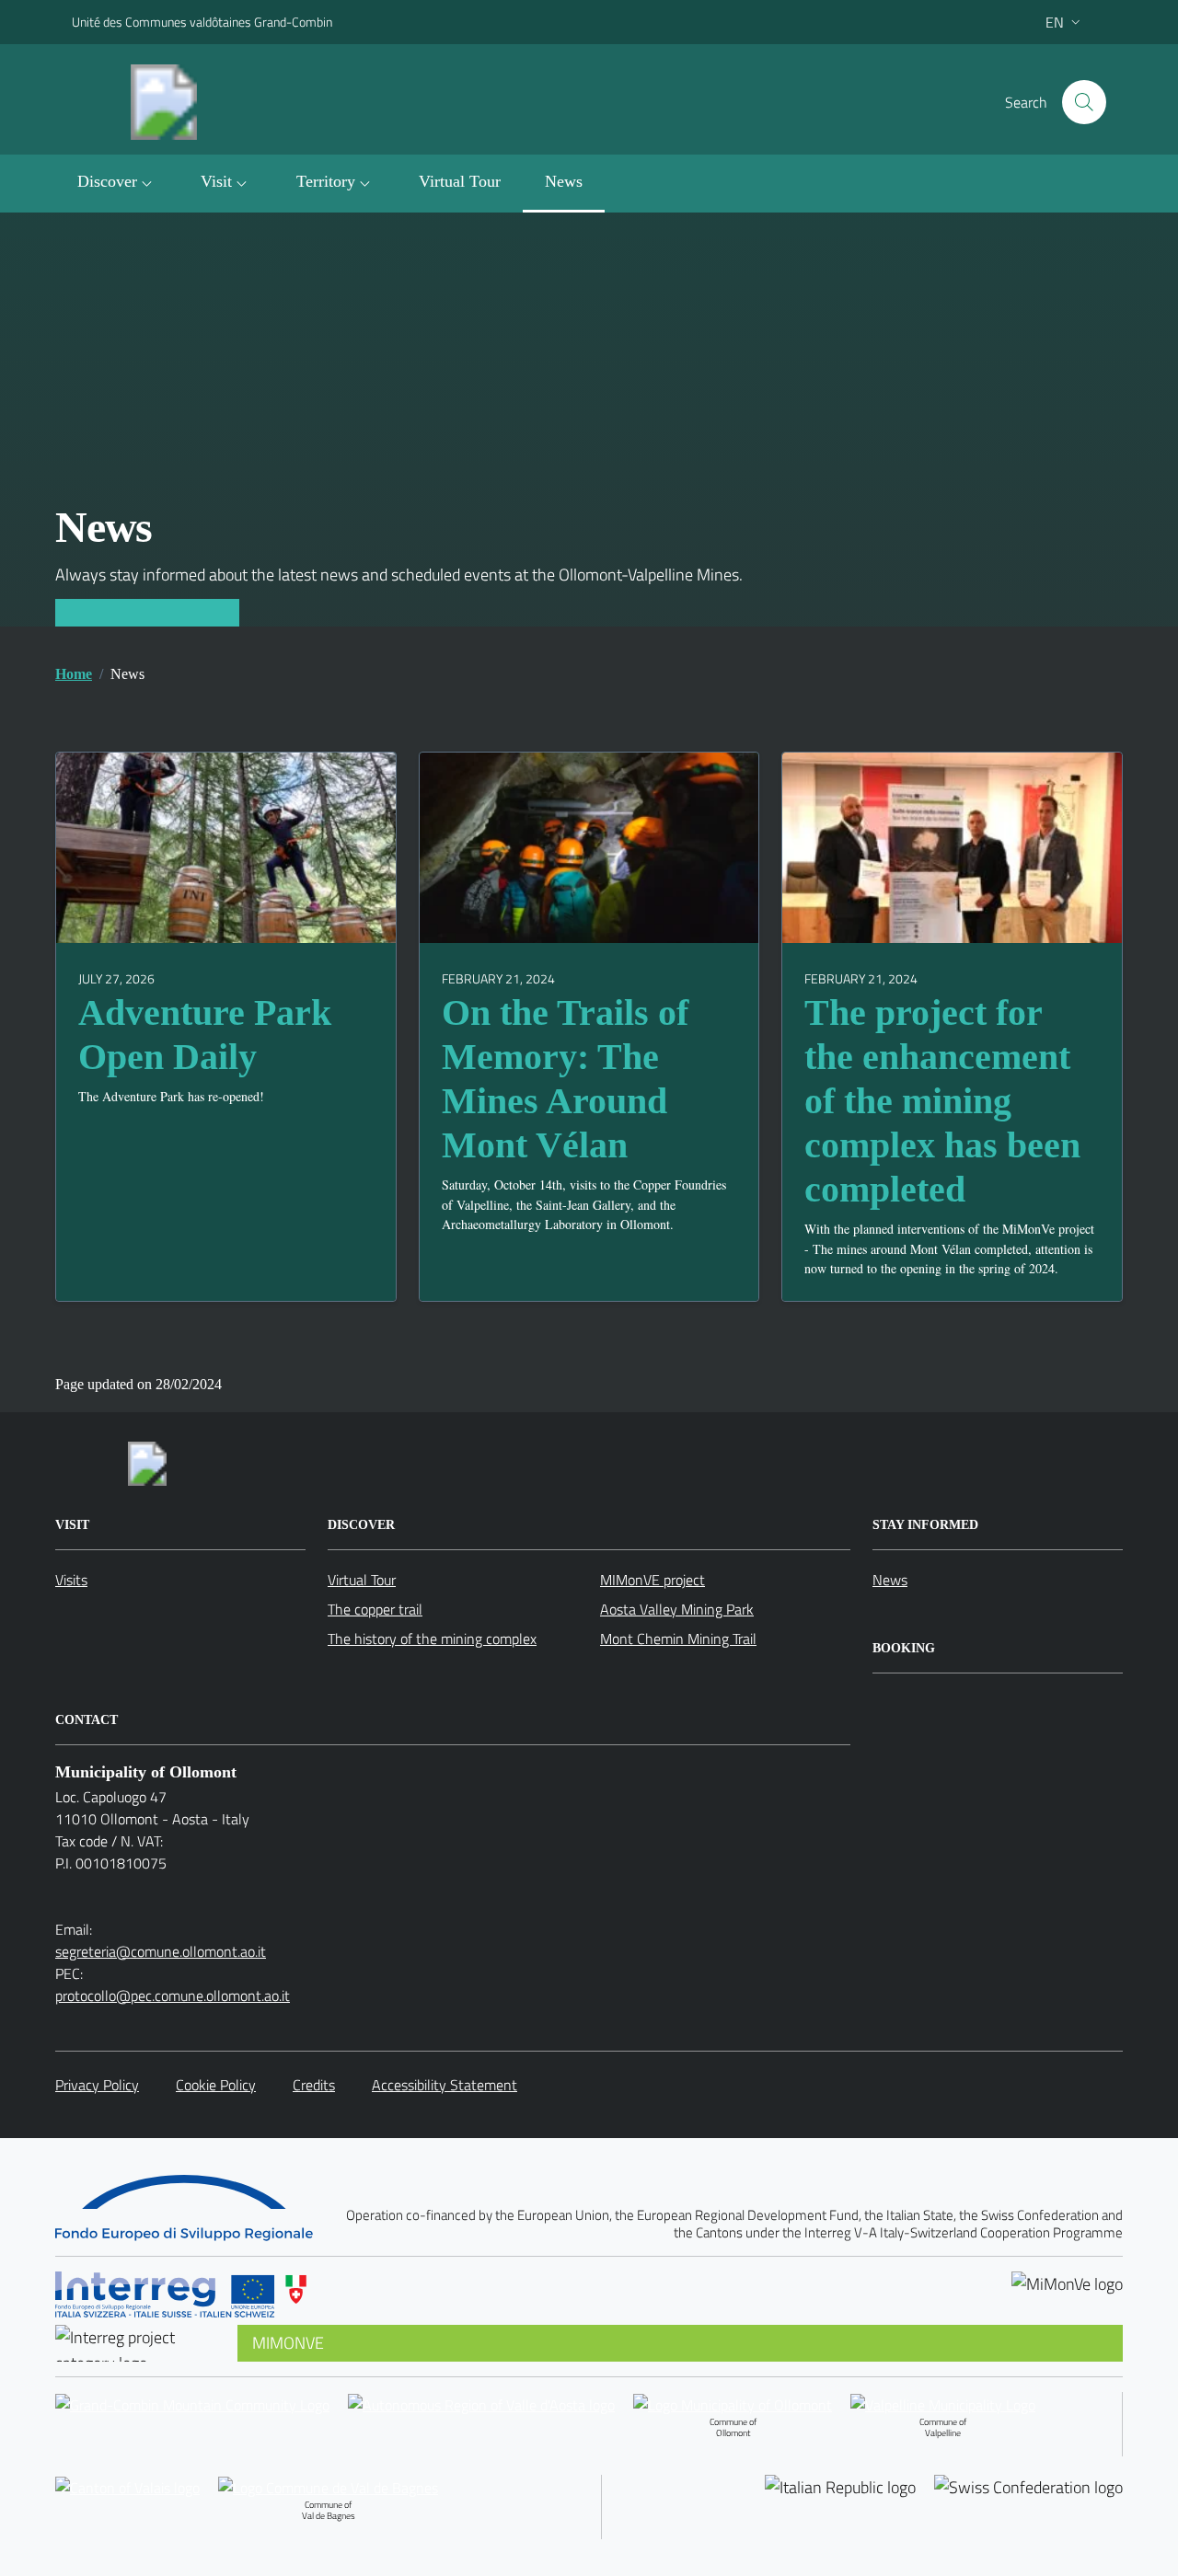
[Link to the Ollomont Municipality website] (733, 2404)
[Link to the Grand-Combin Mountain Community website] (192, 2424)
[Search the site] (1084, 102)
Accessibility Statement (445, 2085)
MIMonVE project (653, 1580)
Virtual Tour (362, 1580)
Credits (314, 2085)
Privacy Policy (97, 2085)
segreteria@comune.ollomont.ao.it (161, 1951)
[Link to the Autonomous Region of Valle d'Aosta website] (481, 2424)
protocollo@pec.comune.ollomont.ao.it (173, 1995)
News (890, 1580)
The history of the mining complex (432, 1639)
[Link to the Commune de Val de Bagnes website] (328, 2487)
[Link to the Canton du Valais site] (127, 2507)
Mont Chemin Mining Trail (678, 1639)
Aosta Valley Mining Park (677, 1609)
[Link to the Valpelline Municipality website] (943, 2404)
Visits (71, 1580)
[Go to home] (182, 102)
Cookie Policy (216, 2085)
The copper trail (375, 1609)
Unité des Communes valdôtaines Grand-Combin (202, 22)
